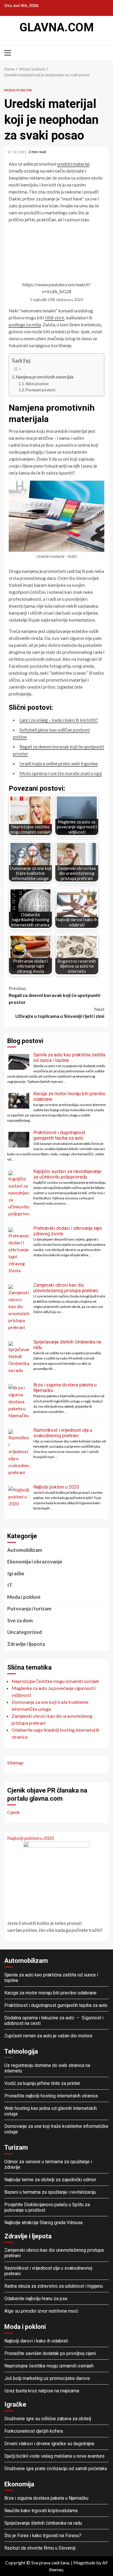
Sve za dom (20, 1620)
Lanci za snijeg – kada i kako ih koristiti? (59, 720)
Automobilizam (25, 1550)
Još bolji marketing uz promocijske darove (47, 2378)
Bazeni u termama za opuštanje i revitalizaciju (50, 2192)
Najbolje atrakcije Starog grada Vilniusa (43, 2223)
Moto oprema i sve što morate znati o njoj (61, 773)
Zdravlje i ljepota (26, 1644)
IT (10, 1585)
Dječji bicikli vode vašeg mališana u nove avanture (54, 2456)
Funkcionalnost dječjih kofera (34, 2431)
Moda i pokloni (18, 90)
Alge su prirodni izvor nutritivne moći (41, 2311)
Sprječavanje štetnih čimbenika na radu (43, 2523)
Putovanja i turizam (29, 1609)
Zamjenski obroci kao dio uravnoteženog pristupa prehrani (66, 1288)
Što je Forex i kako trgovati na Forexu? (43, 2536)
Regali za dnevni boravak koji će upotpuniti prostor (54, 995)
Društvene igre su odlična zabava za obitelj (48, 2419)
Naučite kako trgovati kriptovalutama (41, 2511)
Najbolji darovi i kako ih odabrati (36, 2341)
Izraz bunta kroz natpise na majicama (42, 2391)
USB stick (54, 317)
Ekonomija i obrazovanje (35, 1562)
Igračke (16, 1573)
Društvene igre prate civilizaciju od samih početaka (56, 2469)
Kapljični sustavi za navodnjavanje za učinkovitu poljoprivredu (67, 1174)
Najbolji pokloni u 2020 (56, 1487)
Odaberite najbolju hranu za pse (36, 2299)
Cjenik (14, 1812)
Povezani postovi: (41, 390)
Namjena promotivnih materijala (45, 377)
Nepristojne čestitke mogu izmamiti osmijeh (49, 2366)
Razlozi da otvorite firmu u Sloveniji (40, 2548)
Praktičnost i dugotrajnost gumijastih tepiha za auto (59, 1135)
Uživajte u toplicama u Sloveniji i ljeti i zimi (60, 1012)
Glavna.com (57, 27)
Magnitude (84, 2563)
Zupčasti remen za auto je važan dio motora (48, 2036)
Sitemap (15, 1763)
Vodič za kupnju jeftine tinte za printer (42, 2083)
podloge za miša (25, 324)
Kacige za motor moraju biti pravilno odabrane (50, 1993)
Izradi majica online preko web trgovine (59, 763)
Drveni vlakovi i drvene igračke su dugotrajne (49, 2444)
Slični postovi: (37, 384)
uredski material (73, 164)
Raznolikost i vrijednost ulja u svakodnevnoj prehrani (63, 1433)
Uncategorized (24, 1632)
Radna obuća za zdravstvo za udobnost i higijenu (54, 2286)
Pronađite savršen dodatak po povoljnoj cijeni (50, 2353)
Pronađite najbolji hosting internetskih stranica (52, 2096)
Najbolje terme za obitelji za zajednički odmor (50, 2180)
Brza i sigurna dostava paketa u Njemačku (46, 2498)
